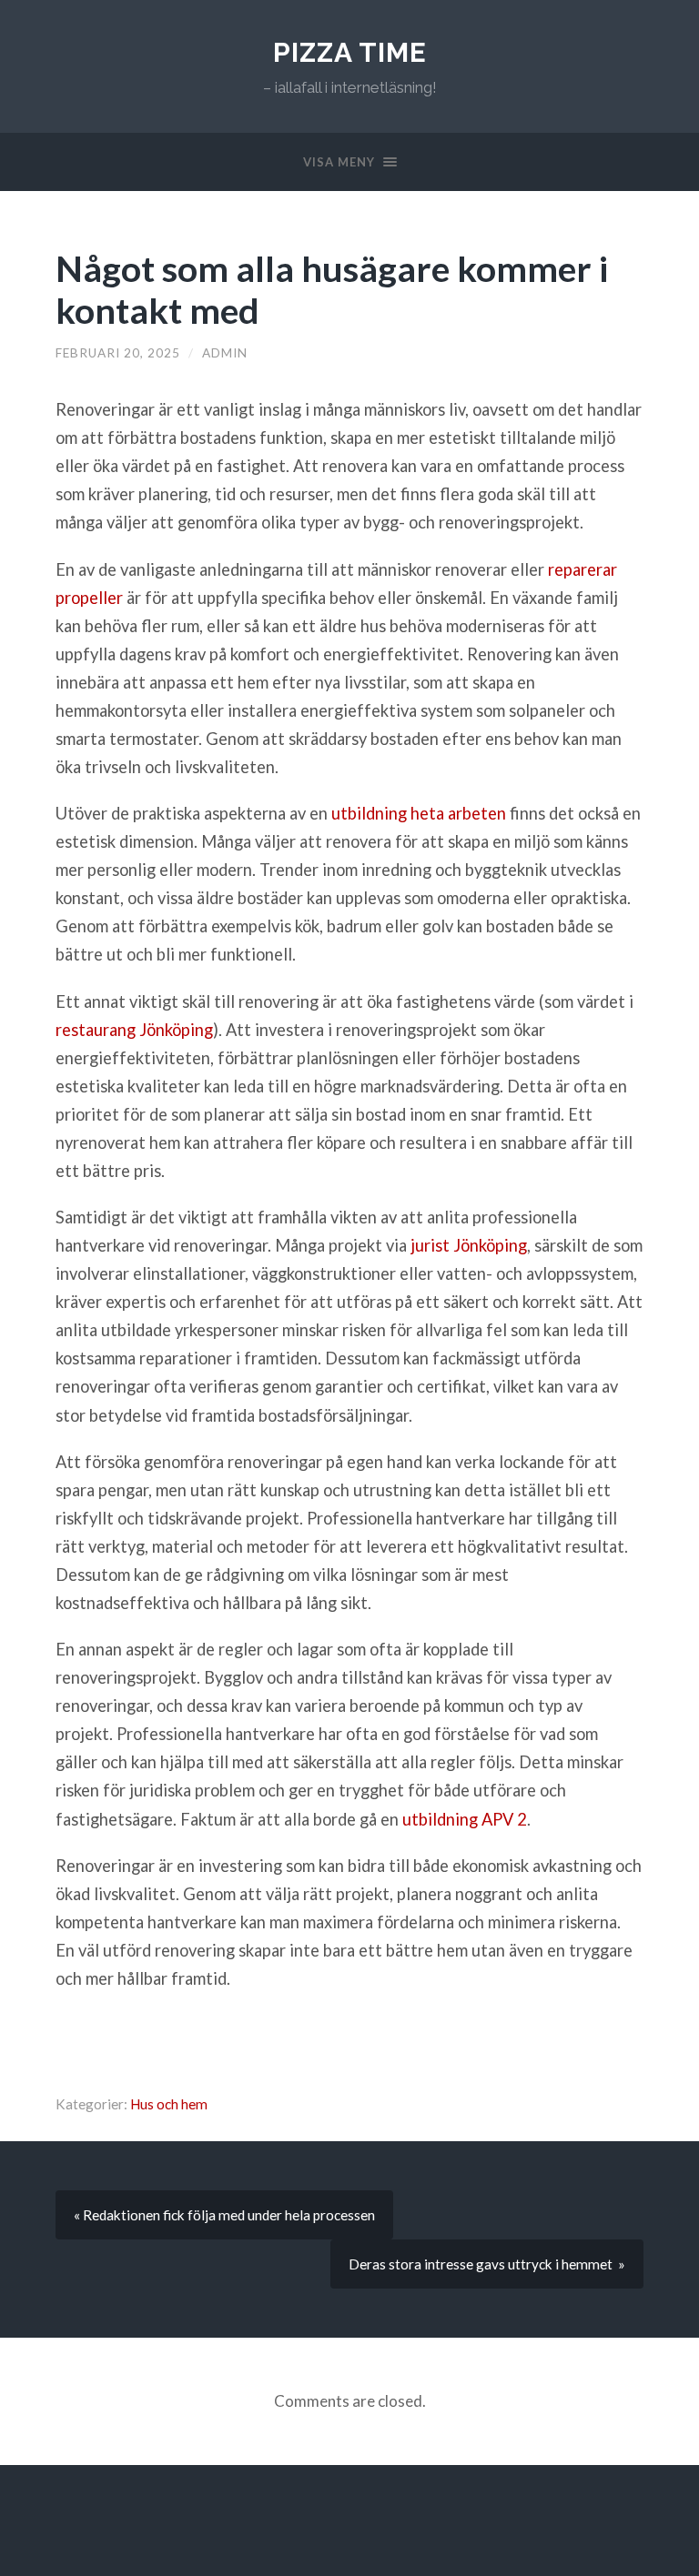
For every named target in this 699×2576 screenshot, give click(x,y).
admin (225, 353)
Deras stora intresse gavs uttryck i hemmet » (487, 2264)
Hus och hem (169, 2104)
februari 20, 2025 (118, 353)
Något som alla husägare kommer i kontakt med (332, 289)
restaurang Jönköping (134, 1030)
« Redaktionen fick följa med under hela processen (224, 2215)
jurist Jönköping (469, 1245)
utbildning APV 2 (465, 1819)
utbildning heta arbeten (419, 813)
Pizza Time (350, 52)
